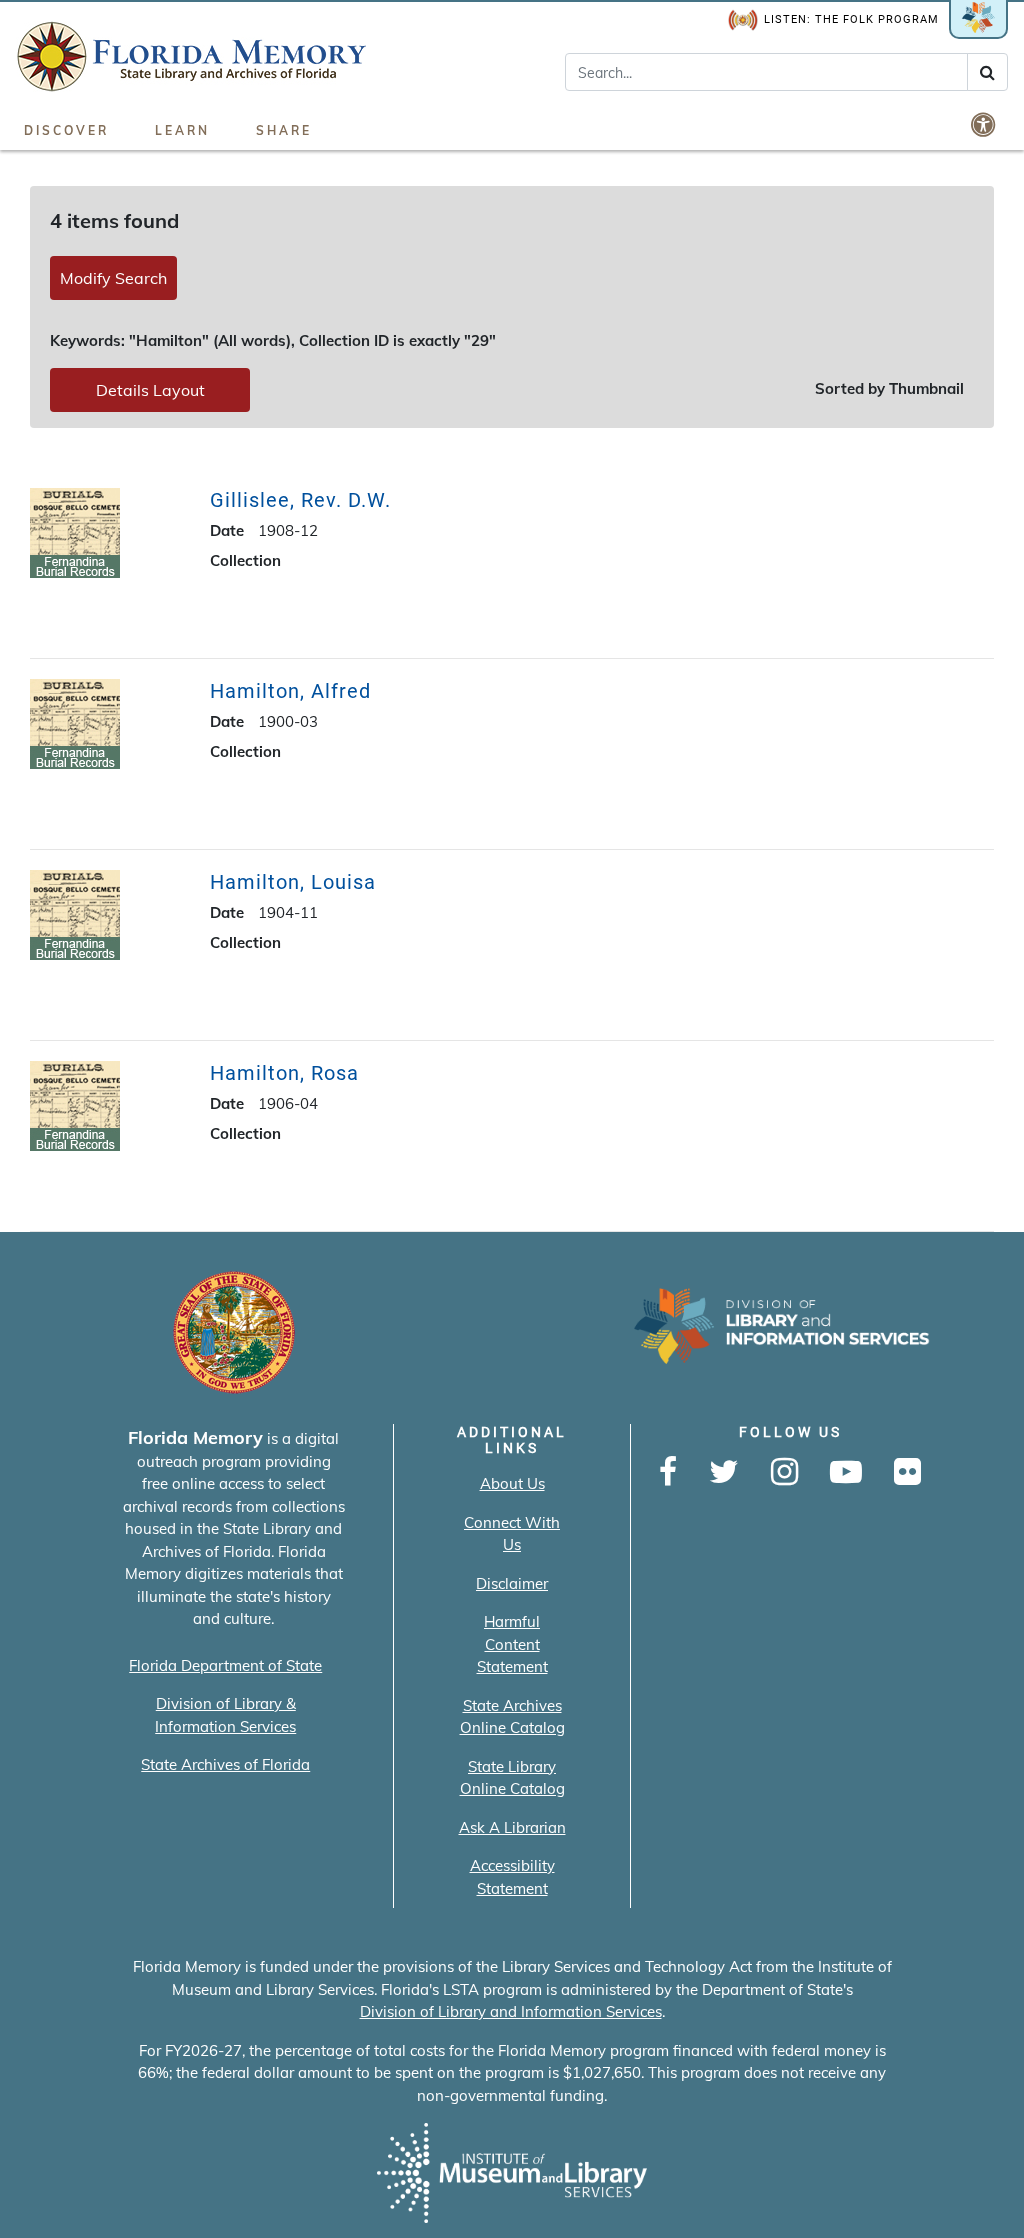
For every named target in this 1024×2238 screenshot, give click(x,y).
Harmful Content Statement (512, 1644)
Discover (66, 130)
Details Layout (150, 390)
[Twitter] (724, 1473)
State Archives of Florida (225, 1764)
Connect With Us (512, 1534)
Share (284, 130)
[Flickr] (907, 1473)
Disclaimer (512, 1583)
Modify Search (113, 278)
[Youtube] (846, 1473)
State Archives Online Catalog (512, 1717)
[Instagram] (784, 1473)
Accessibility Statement (512, 1877)
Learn (182, 130)
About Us (512, 1483)
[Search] (987, 72)
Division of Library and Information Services (511, 2011)
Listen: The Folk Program (851, 19)
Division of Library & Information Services (225, 1715)
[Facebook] (668, 1473)
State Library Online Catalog (512, 1778)
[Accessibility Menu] (985, 124)
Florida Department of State (225, 1665)
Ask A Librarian (512, 1827)
